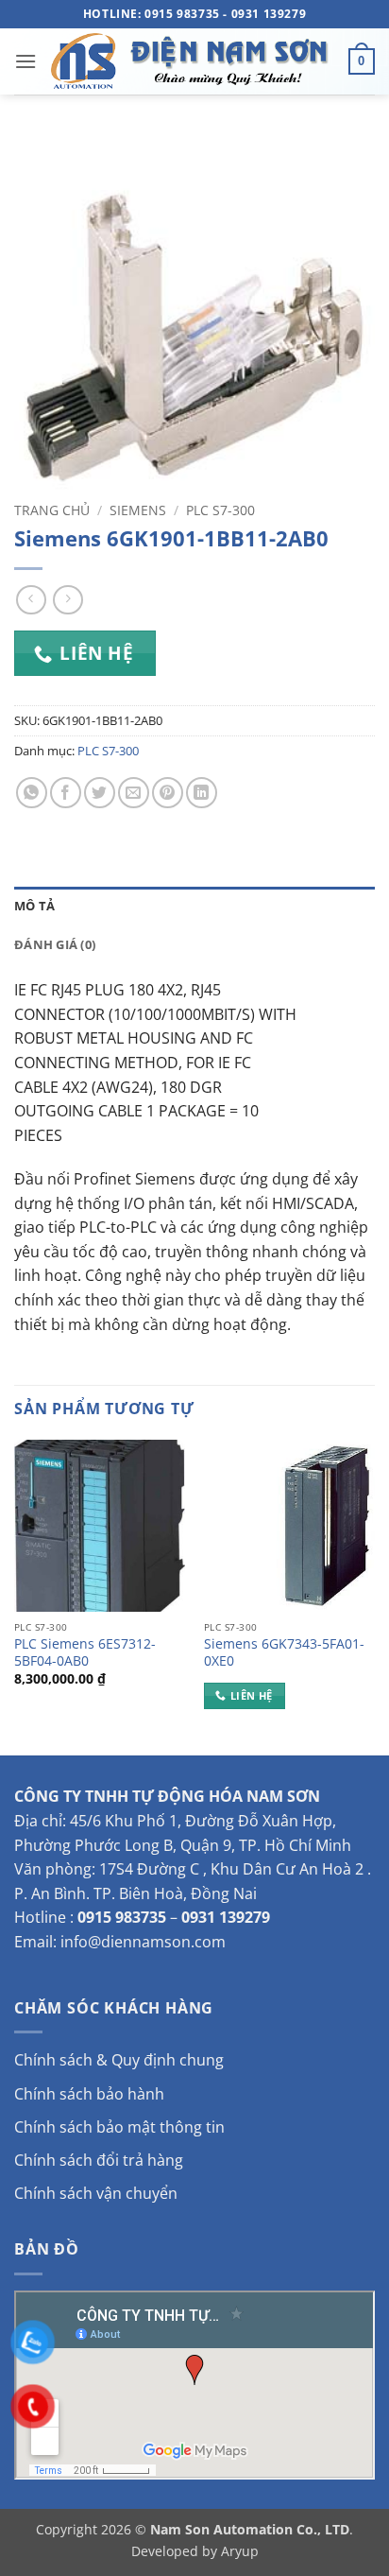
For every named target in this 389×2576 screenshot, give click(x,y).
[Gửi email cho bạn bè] (134, 793)
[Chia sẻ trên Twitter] (100, 793)
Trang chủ (52, 510)
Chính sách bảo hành (89, 2094)
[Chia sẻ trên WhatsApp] (32, 793)
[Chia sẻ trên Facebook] (66, 793)
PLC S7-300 (220, 510)
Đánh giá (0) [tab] (55, 944)
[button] (25, 61)
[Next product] (31, 600)
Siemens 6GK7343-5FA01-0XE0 (284, 1652)
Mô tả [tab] (34, 906)
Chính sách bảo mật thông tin (119, 2127)
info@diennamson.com (143, 1942)
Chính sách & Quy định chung (119, 2060)
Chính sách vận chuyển (96, 2193)
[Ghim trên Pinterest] (168, 793)
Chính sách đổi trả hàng (99, 2160)
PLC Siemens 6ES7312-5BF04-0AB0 (85, 1652)
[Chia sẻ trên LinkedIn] (202, 793)
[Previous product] (68, 600)
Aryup (240, 2551)
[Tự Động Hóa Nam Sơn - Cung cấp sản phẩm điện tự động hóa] (193, 61)
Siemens (138, 510)
